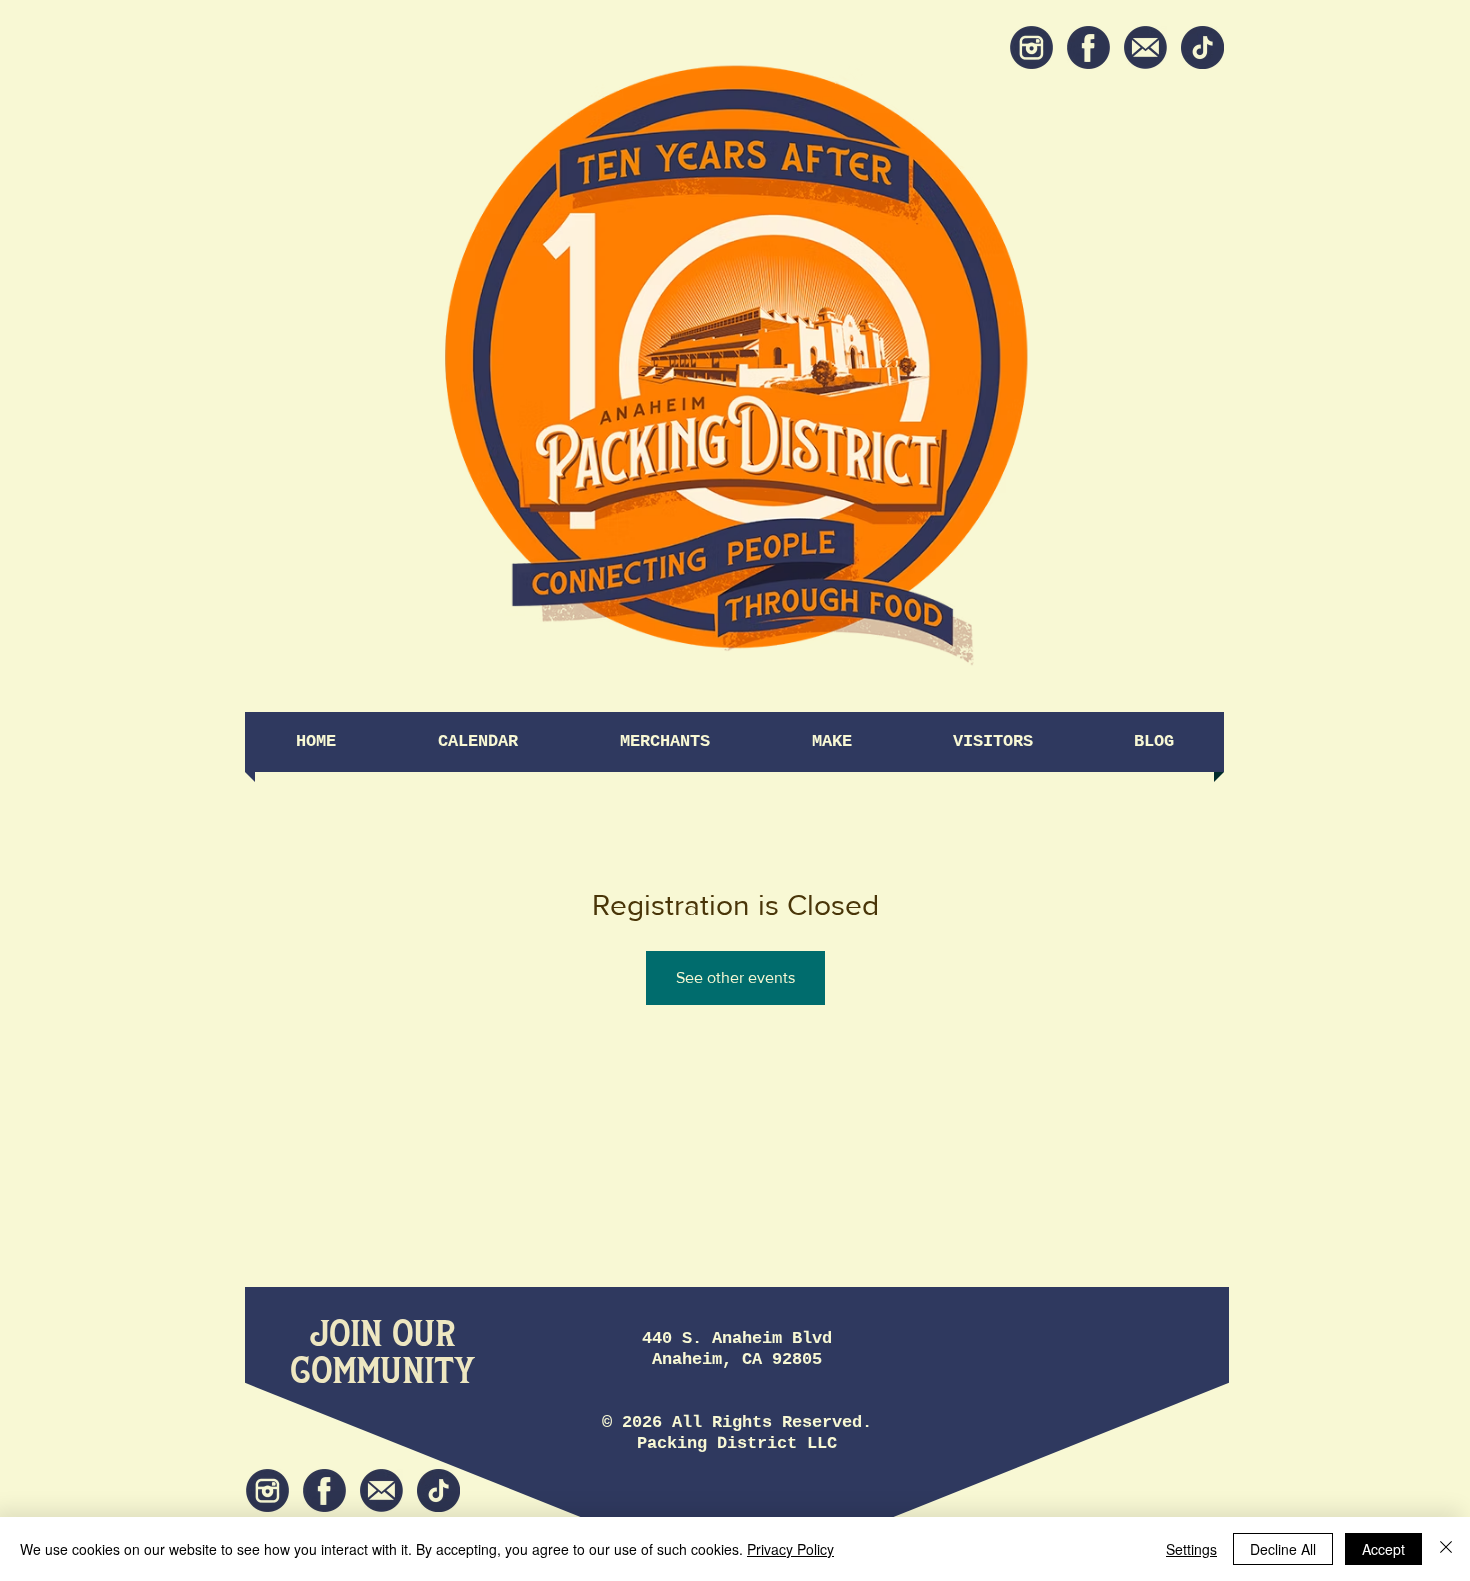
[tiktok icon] (1202, 47)
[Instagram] (1031, 47)
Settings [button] (1191, 1549)
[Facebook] (1088, 47)
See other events (735, 977)
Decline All (1283, 1549)
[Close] (1446, 1549)
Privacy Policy (790, 1549)
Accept (1383, 1549)
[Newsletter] (1145, 47)
